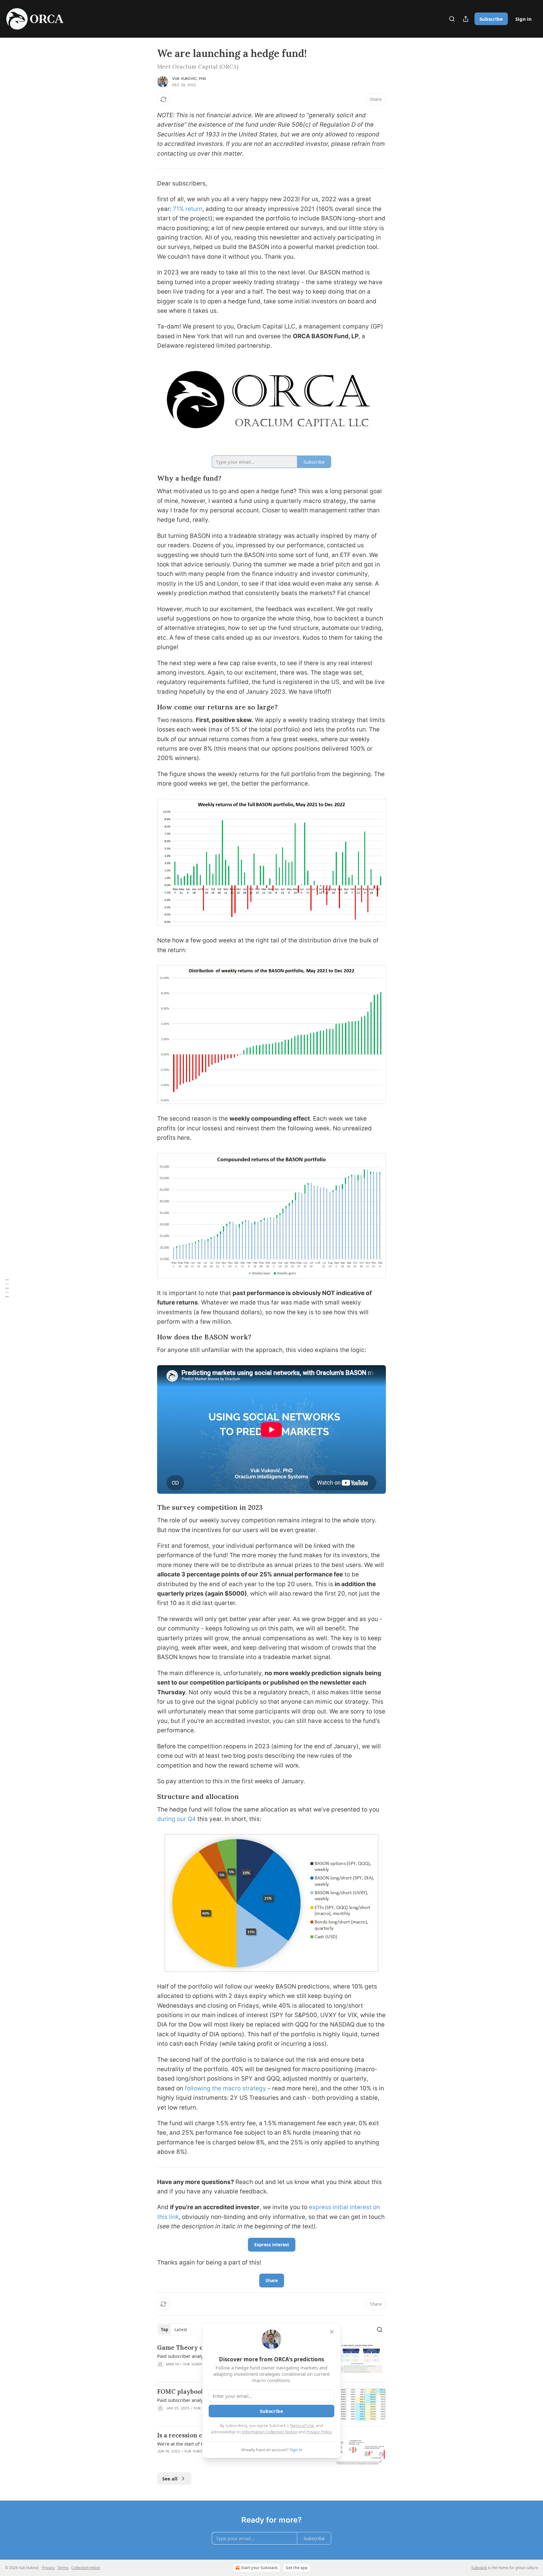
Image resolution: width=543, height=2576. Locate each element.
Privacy (48, 2568)
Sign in (524, 19)
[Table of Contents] (7, 1288)
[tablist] (174, 2330)
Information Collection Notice (270, 2432)
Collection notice (86, 2568)
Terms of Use (302, 2425)
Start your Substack (259, 2568)
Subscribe (491, 19)
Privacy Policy (319, 2432)
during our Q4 (176, 1819)
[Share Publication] (466, 19)
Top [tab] (165, 2330)
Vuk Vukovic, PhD (189, 79)
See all (170, 2479)
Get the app (297, 2568)
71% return (188, 209)
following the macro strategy (225, 2088)
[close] (332, 2332)
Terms (63, 2568)
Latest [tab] (181, 2330)
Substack (479, 2568)
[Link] (148, 478)
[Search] (452, 19)
